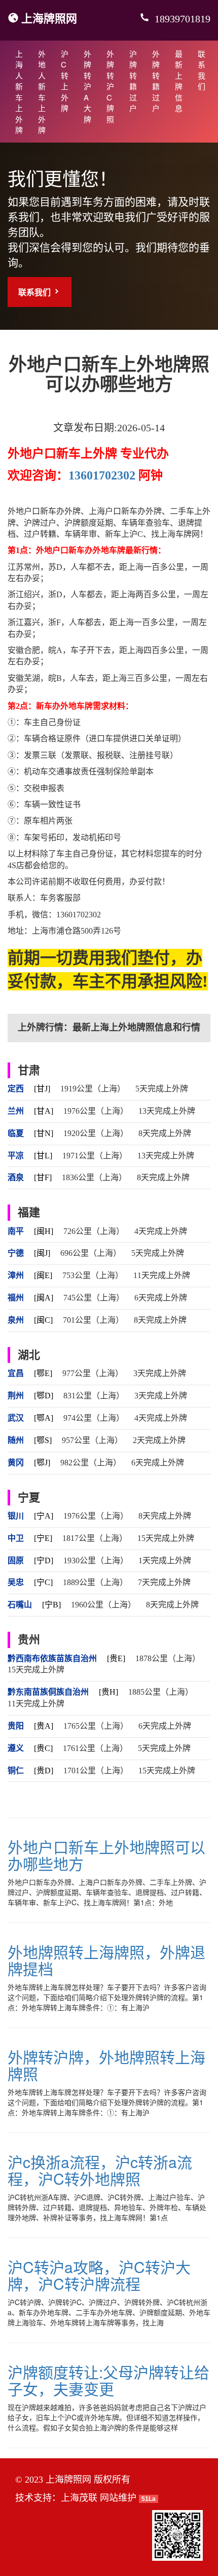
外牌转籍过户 (156, 81)
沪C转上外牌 (65, 81)
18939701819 (181, 19)
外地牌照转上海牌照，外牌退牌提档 (106, 1960)
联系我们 (202, 70)
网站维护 (118, 2498)
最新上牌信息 (179, 81)
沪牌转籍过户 (133, 81)
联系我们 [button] (35, 292)
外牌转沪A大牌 (87, 86)
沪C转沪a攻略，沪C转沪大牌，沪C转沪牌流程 (99, 2275)
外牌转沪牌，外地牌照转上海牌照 (106, 2065)
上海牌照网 (49, 18)
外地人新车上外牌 (42, 92)
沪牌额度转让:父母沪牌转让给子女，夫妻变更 (108, 2380)
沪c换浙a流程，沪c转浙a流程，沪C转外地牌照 (100, 2170)
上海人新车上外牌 (19, 92)
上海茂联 (79, 2498)
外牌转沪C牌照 (110, 86)
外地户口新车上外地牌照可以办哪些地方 (106, 1855)
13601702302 (102, 475)
